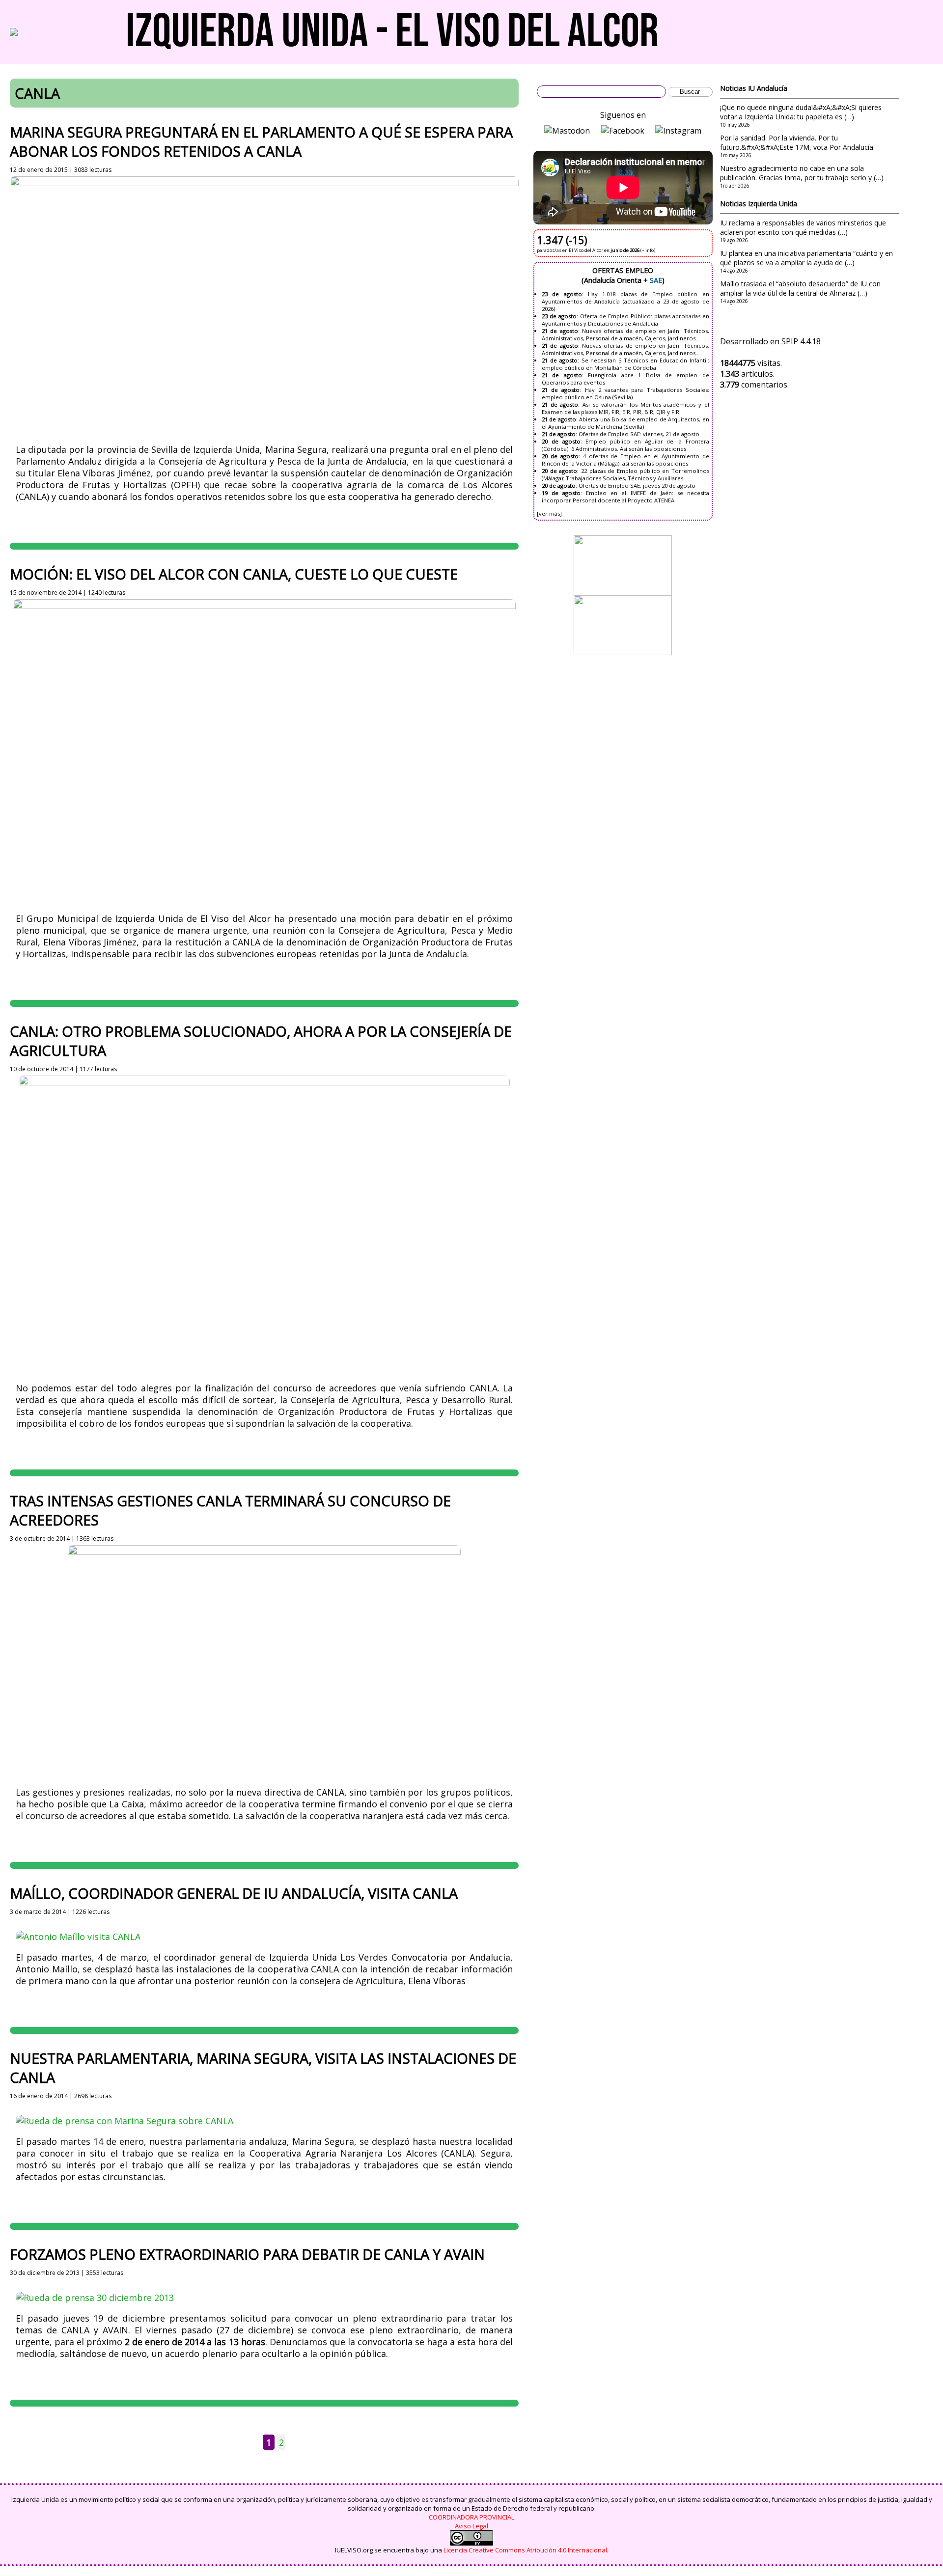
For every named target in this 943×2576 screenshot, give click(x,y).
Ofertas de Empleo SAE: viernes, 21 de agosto (639, 434)
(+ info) (648, 250)
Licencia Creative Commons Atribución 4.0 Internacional (525, 2550)
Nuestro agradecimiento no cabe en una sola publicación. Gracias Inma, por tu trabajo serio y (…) (802, 173)
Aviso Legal (471, 2526)
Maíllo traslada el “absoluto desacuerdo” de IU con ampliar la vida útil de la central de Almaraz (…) (800, 288)
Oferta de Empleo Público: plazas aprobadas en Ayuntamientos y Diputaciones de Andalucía (625, 320)
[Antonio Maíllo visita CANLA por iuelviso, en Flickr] (78, 1937)
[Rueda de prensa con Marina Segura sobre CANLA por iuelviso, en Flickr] (125, 2121)
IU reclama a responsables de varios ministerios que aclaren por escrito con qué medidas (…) (803, 227)
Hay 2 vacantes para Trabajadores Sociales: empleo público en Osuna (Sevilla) (625, 393)
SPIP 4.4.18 (801, 341)
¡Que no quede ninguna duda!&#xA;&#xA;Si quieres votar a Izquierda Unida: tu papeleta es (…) (801, 112)
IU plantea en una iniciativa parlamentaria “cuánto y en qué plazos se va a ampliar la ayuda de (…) (806, 258)
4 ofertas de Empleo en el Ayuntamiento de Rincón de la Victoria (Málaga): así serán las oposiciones (625, 460)
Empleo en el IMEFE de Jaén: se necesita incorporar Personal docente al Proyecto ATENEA (625, 497)
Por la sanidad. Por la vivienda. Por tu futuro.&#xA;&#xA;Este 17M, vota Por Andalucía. (797, 142)
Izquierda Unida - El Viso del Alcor (392, 32)
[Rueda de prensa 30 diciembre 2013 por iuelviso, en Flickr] (95, 2298)
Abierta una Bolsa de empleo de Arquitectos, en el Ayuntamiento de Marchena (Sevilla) (625, 423)
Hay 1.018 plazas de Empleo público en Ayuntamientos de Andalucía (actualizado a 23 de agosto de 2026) (625, 301)
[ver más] (549, 513)
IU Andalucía (768, 88)
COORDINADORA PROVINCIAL (471, 2517)
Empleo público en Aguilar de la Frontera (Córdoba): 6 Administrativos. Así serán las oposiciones (625, 445)
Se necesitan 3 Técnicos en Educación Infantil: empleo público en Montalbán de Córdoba (625, 364)
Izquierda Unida (773, 204)
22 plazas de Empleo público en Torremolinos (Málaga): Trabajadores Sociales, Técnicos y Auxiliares (625, 474)
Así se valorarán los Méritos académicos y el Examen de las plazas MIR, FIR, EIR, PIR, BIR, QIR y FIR (625, 408)
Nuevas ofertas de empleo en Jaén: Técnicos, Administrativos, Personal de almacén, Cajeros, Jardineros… (625, 334)
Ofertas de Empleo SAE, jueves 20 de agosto (637, 485)
